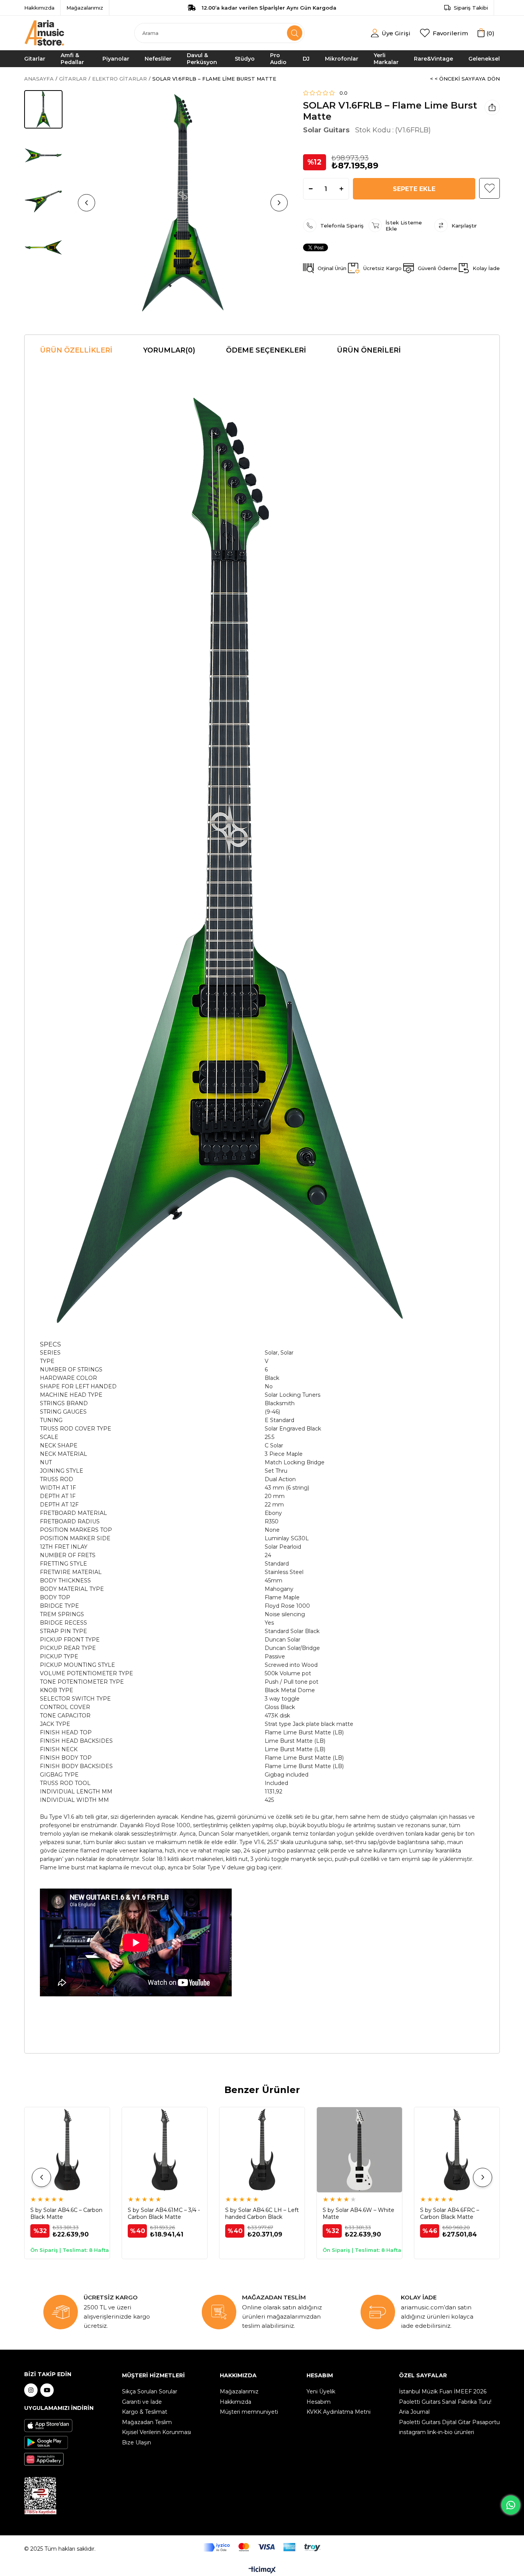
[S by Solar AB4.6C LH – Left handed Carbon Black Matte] (262, 2150)
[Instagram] (31, 2390)
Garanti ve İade (142, 2402)
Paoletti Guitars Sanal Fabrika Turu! (445, 2402)
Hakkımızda (39, 8)
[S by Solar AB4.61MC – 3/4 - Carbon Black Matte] (165, 2150)
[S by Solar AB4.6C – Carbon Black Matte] (67, 2150)
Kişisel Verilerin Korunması (157, 2432)
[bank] (262, 2547)
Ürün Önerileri (369, 350)
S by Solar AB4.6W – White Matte (358, 2213)
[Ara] (295, 33)
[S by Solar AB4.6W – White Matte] (359, 2150)
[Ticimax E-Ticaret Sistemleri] (262, 2570)
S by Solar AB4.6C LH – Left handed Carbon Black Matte (262, 2213)
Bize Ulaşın (137, 2443)
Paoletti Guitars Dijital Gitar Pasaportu (449, 2422)
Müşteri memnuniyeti (249, 2412)
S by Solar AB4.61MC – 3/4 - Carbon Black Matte (164, 2213)
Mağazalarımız (85, 8)
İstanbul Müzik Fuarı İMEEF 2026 (443, 2391)
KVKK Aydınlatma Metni (339, 2412)
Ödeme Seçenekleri (266, 350)
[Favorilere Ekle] (489, 188)
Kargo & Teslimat (145, 2412)
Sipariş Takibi (471, 8)
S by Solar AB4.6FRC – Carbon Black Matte (450, 2213)
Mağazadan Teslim (147, 2422)
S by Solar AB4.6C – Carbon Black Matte (66, 2213)
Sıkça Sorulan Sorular (150, 2391)
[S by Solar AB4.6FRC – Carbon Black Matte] (457, 2150)
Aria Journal (414, 2412)
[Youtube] (47, 2390)
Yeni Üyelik (321, 2391)
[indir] (40, 2496)
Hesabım (319, 2402)
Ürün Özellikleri (76, 350)
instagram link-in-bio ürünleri (437, 2432)
